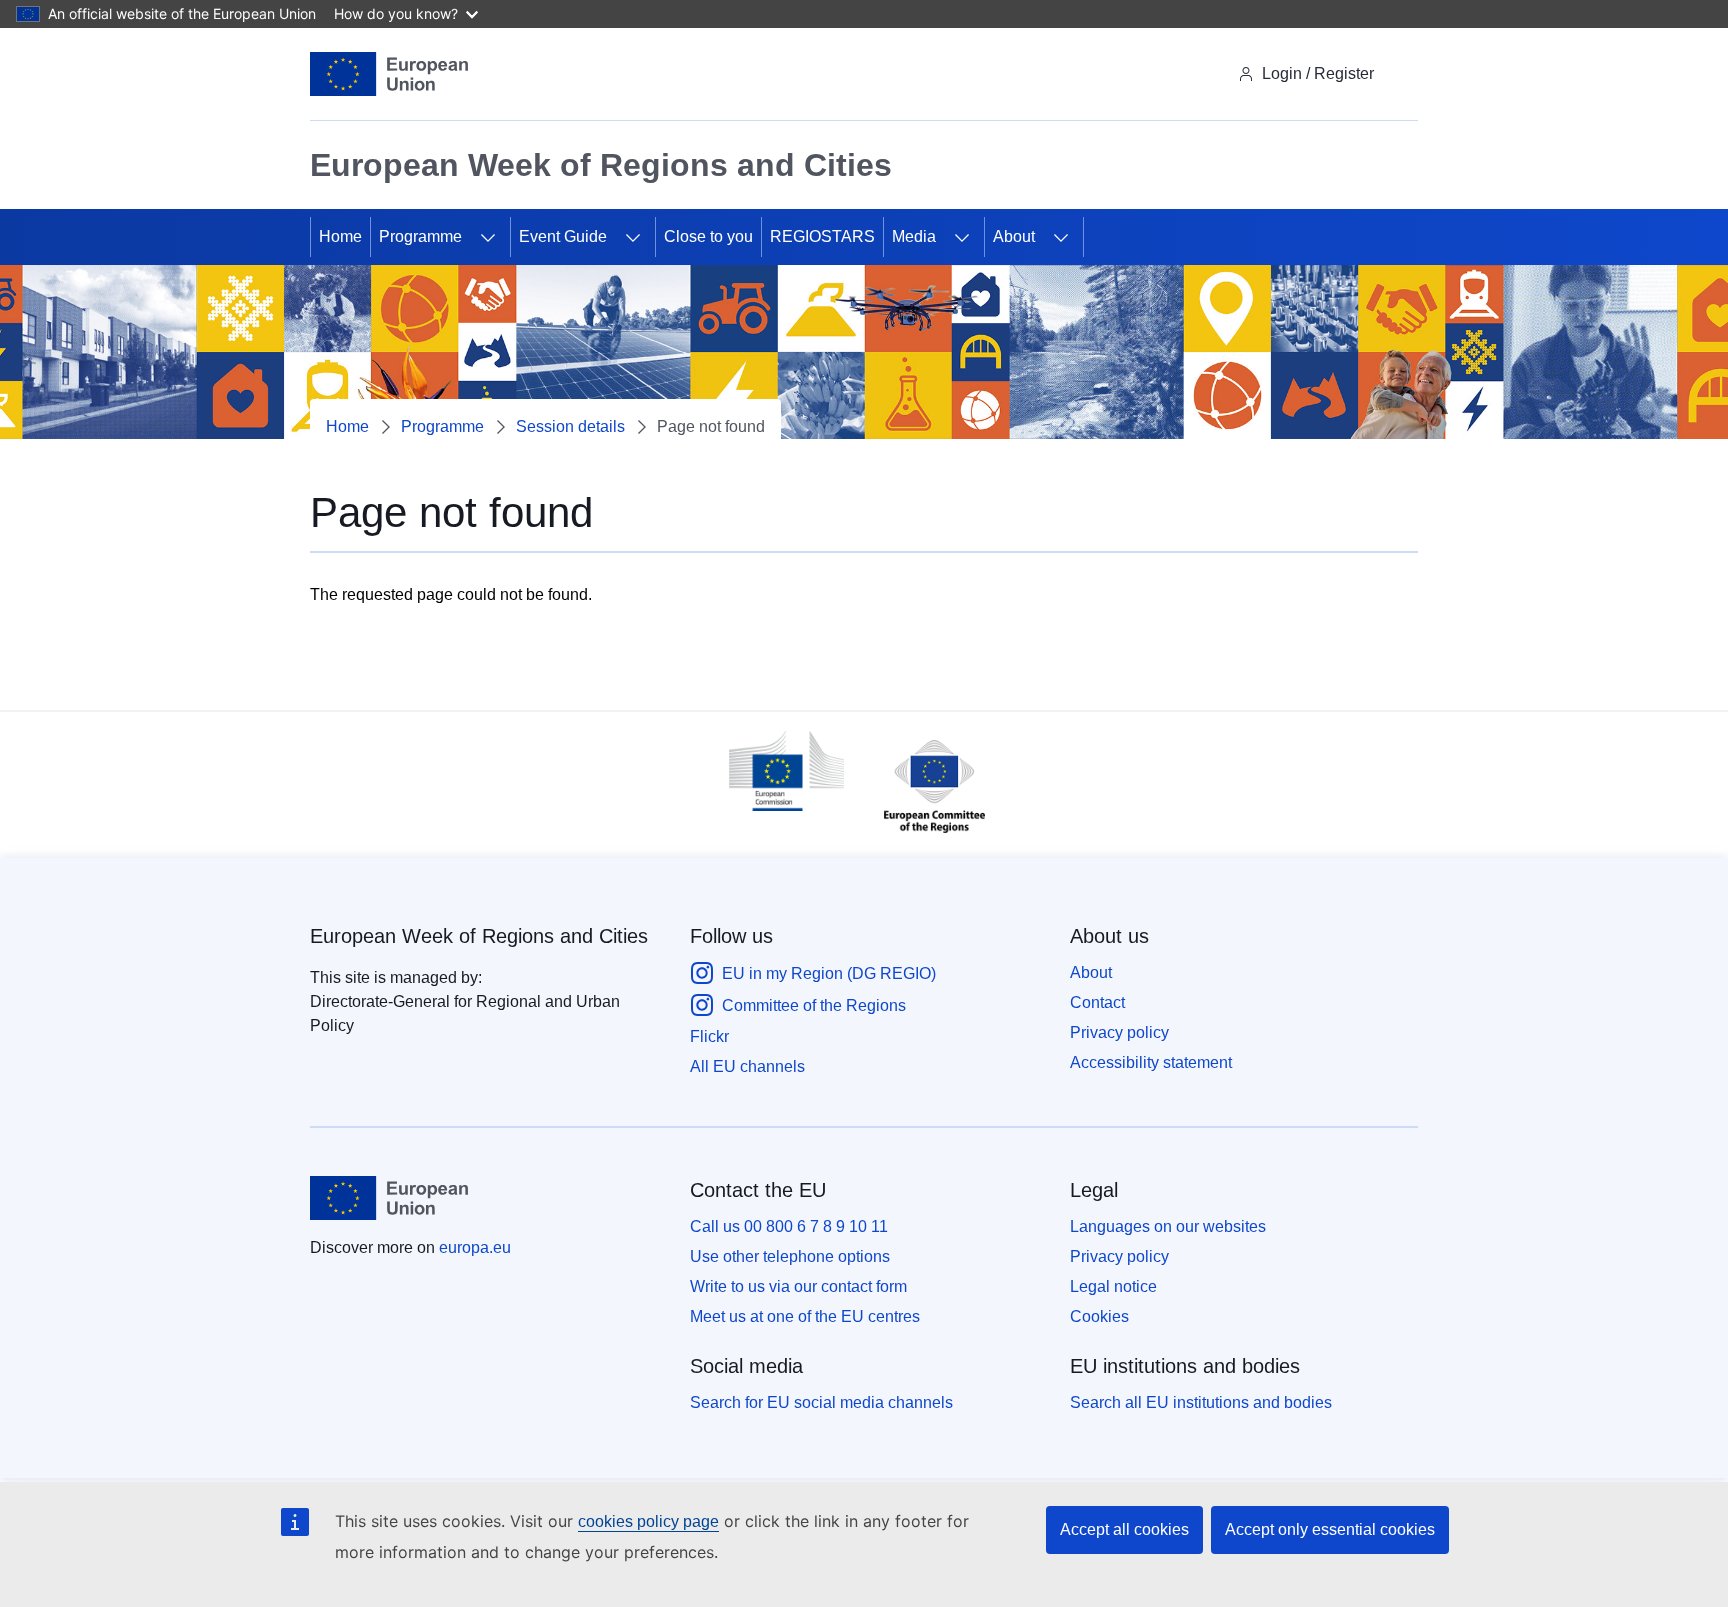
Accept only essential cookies (1330, 1529)
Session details (570, 426)
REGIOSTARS (822, 236)
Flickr (709, 1036)
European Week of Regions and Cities (479, 936)
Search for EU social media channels (821, 1402)
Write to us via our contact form (798, 1286)
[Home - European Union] (389, 74)
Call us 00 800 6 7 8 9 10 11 (789, 1226)
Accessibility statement (1151, 1062)
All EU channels (747, 1066)
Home (340, 236)
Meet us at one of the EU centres (805, 1316)
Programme (420, 236)
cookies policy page (648, 1521)
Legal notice (1113, 1286)
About (1014, 236)
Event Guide (563, 236)
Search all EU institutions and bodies (1201, 1402)
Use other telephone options (790, 1256)
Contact (1097, 1002)
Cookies (1099, 1316)
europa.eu (475, 1247)
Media (914, 236)
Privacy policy (1119, 1032)
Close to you (708, 236)
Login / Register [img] (1318, 73)
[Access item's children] (488, 237)
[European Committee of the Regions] (924, 837)
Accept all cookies (1124, 1529)
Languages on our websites (1168, 1226)
